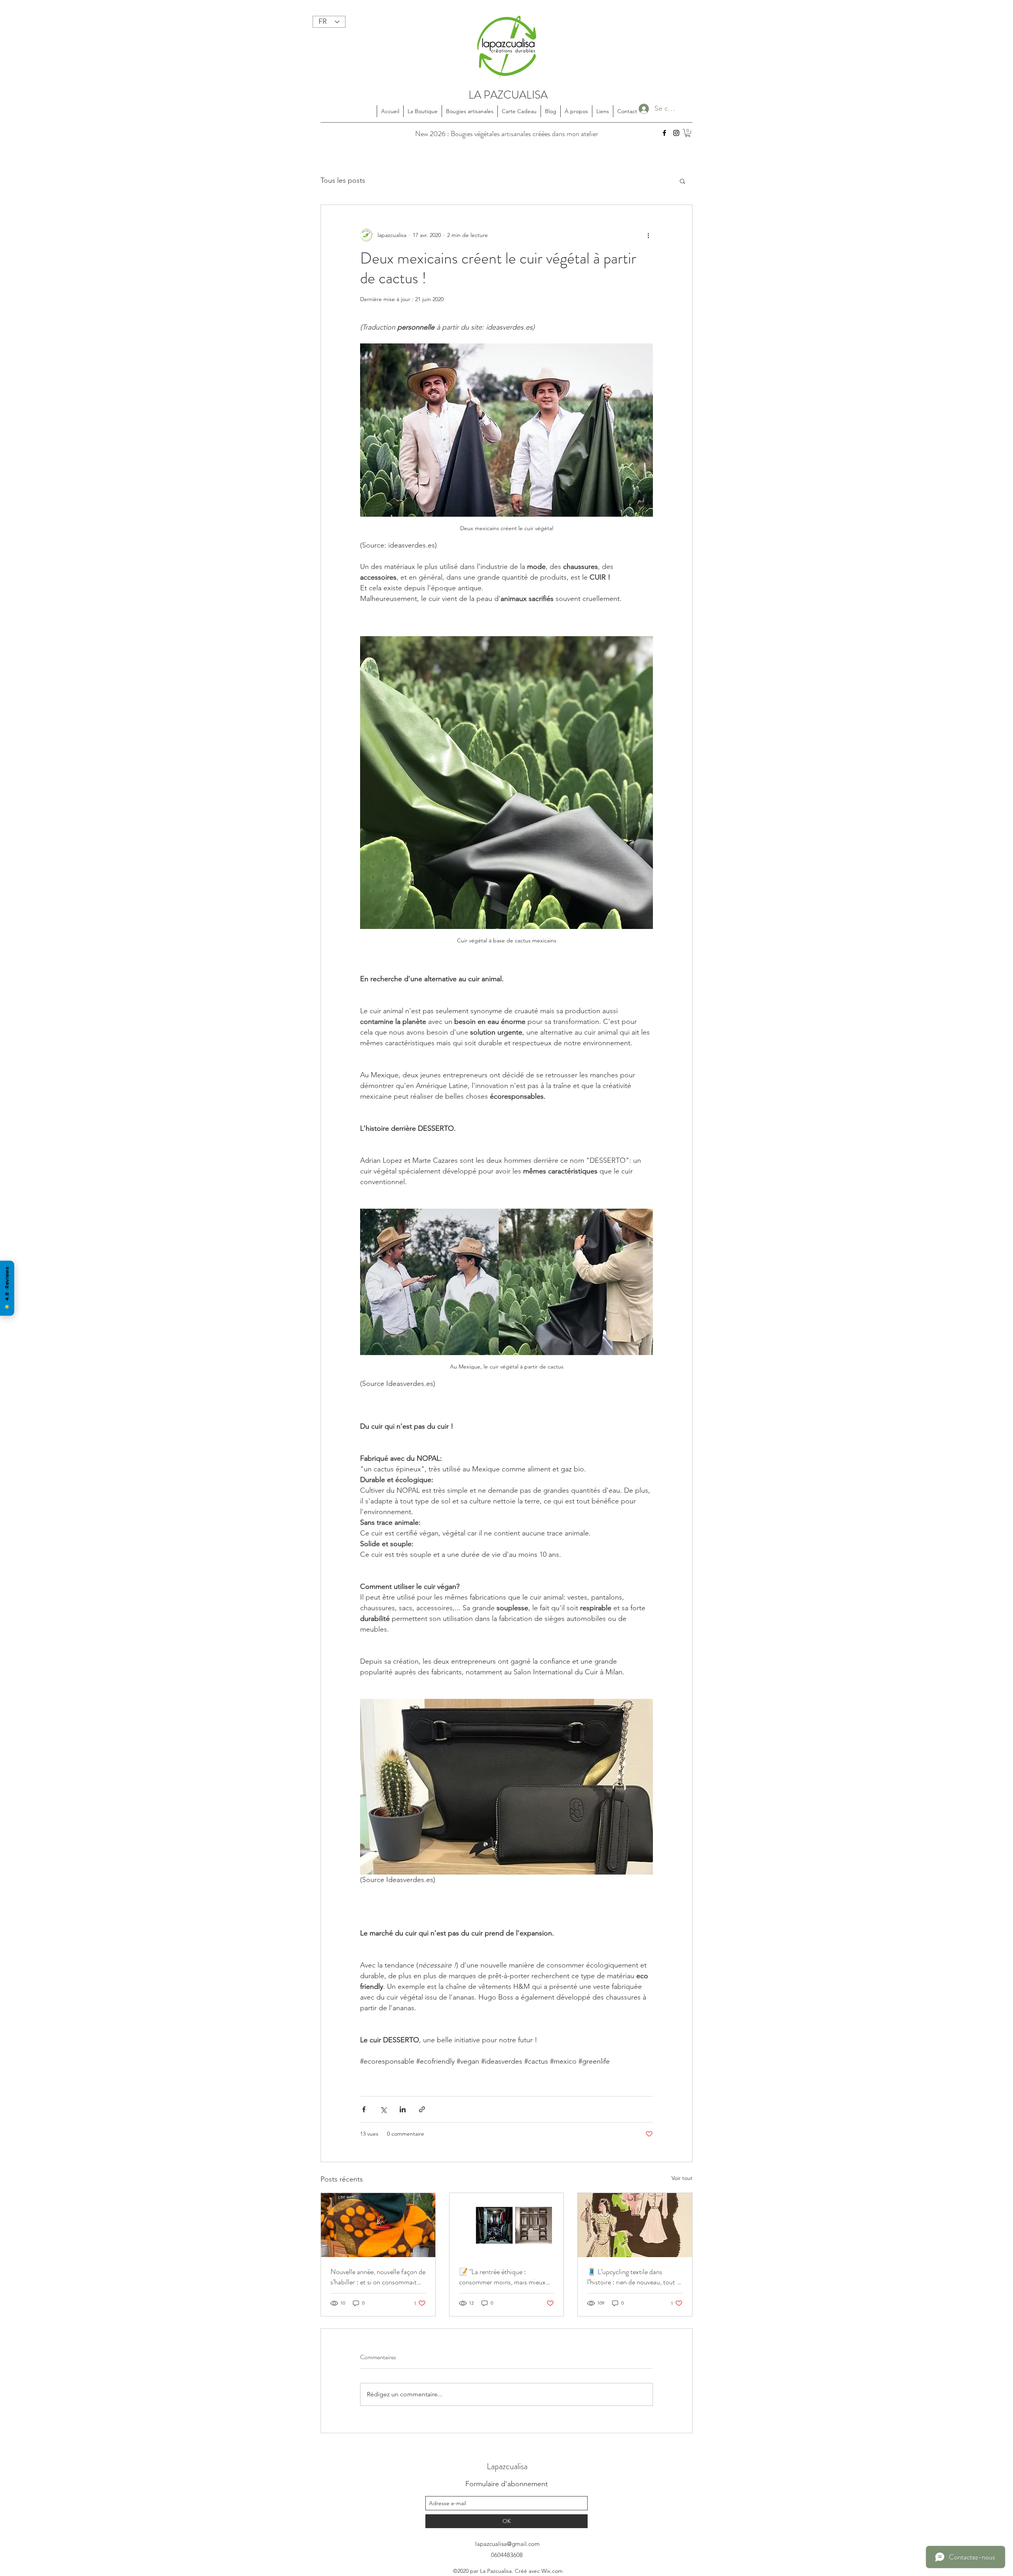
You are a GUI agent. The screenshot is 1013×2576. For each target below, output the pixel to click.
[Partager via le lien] (422, 2109)
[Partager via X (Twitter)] (383, 2109)
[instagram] (676, 133)
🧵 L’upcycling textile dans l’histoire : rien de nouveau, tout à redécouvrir (634, 2277)
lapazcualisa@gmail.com (507, 2544)
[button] (688, 133)
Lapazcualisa (507, 2466)
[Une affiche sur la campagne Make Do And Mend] (635, 2225)
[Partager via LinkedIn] (403, 2109)
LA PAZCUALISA (508, 95)
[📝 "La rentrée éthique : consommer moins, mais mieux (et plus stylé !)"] (507, 2225)
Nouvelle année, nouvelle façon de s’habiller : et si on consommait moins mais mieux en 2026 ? (378, 2277)
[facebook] (664, 133)
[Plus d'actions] (648, 235)
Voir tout (682, 2178)
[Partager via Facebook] (364, 2109)
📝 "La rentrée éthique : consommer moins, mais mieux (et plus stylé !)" (502, 2277)
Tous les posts (343, 180)
